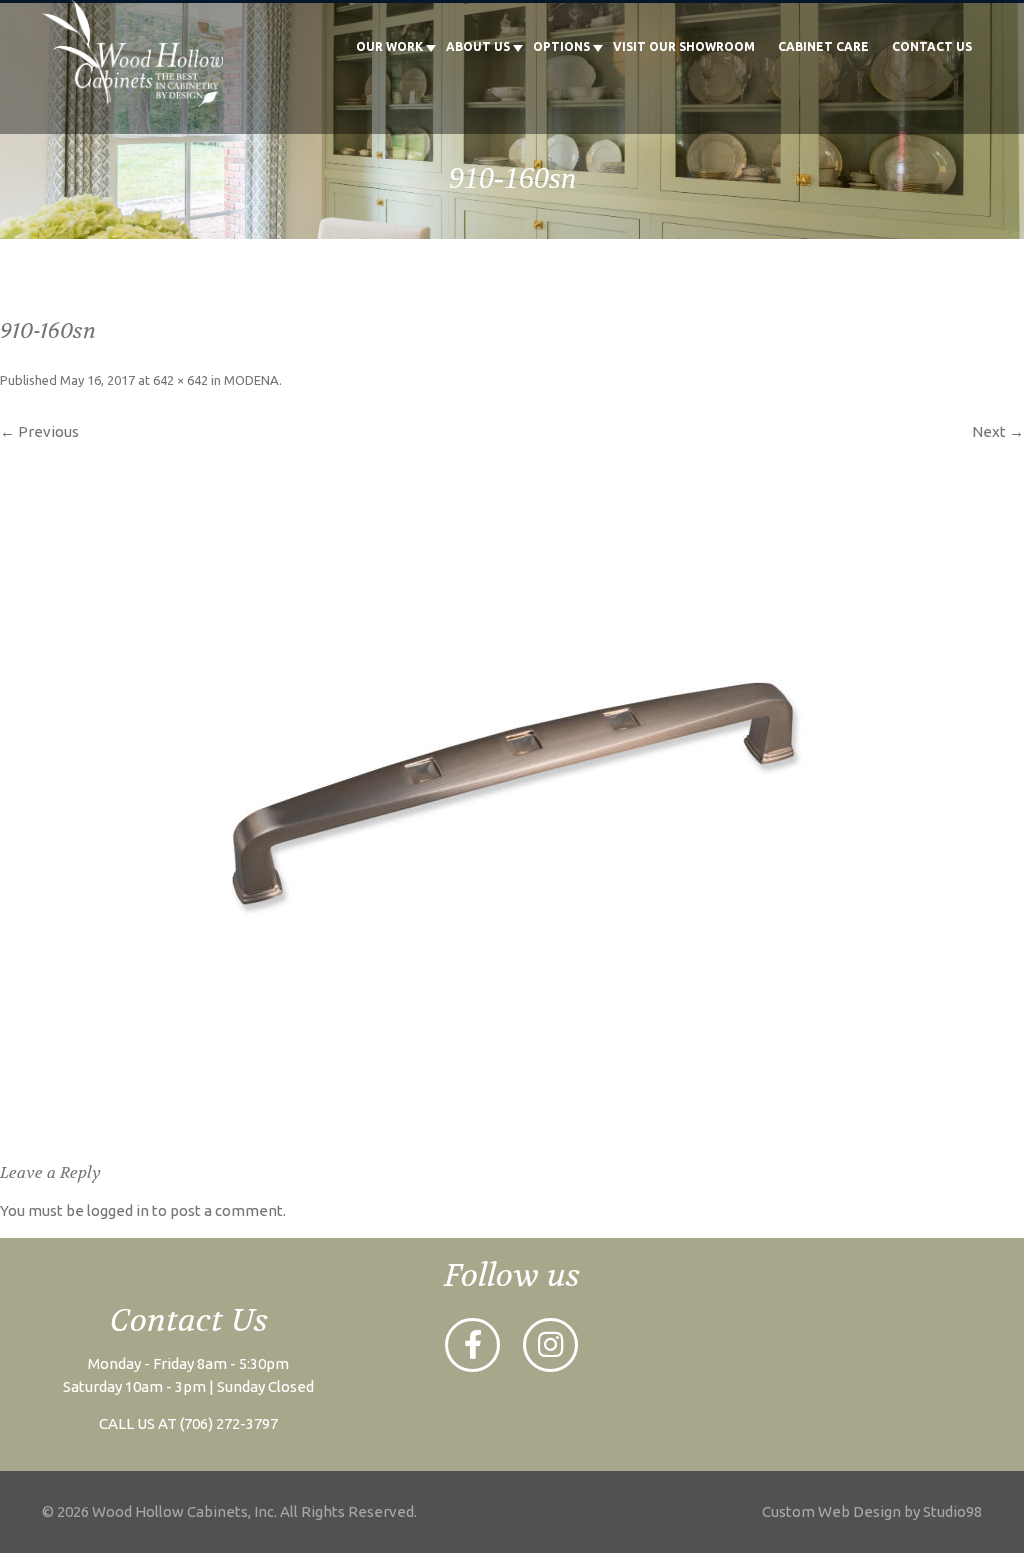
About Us (478, 46)
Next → (998, 431)
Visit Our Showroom (684, 46)
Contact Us (932, 46)
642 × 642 (180, 380)
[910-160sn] (512, 792)
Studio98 (952, 1511)
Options (561, 46)
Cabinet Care (823, 46)
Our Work (389, 46)
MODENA (251, 380)
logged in (118, 1210)
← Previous (39, 431)
